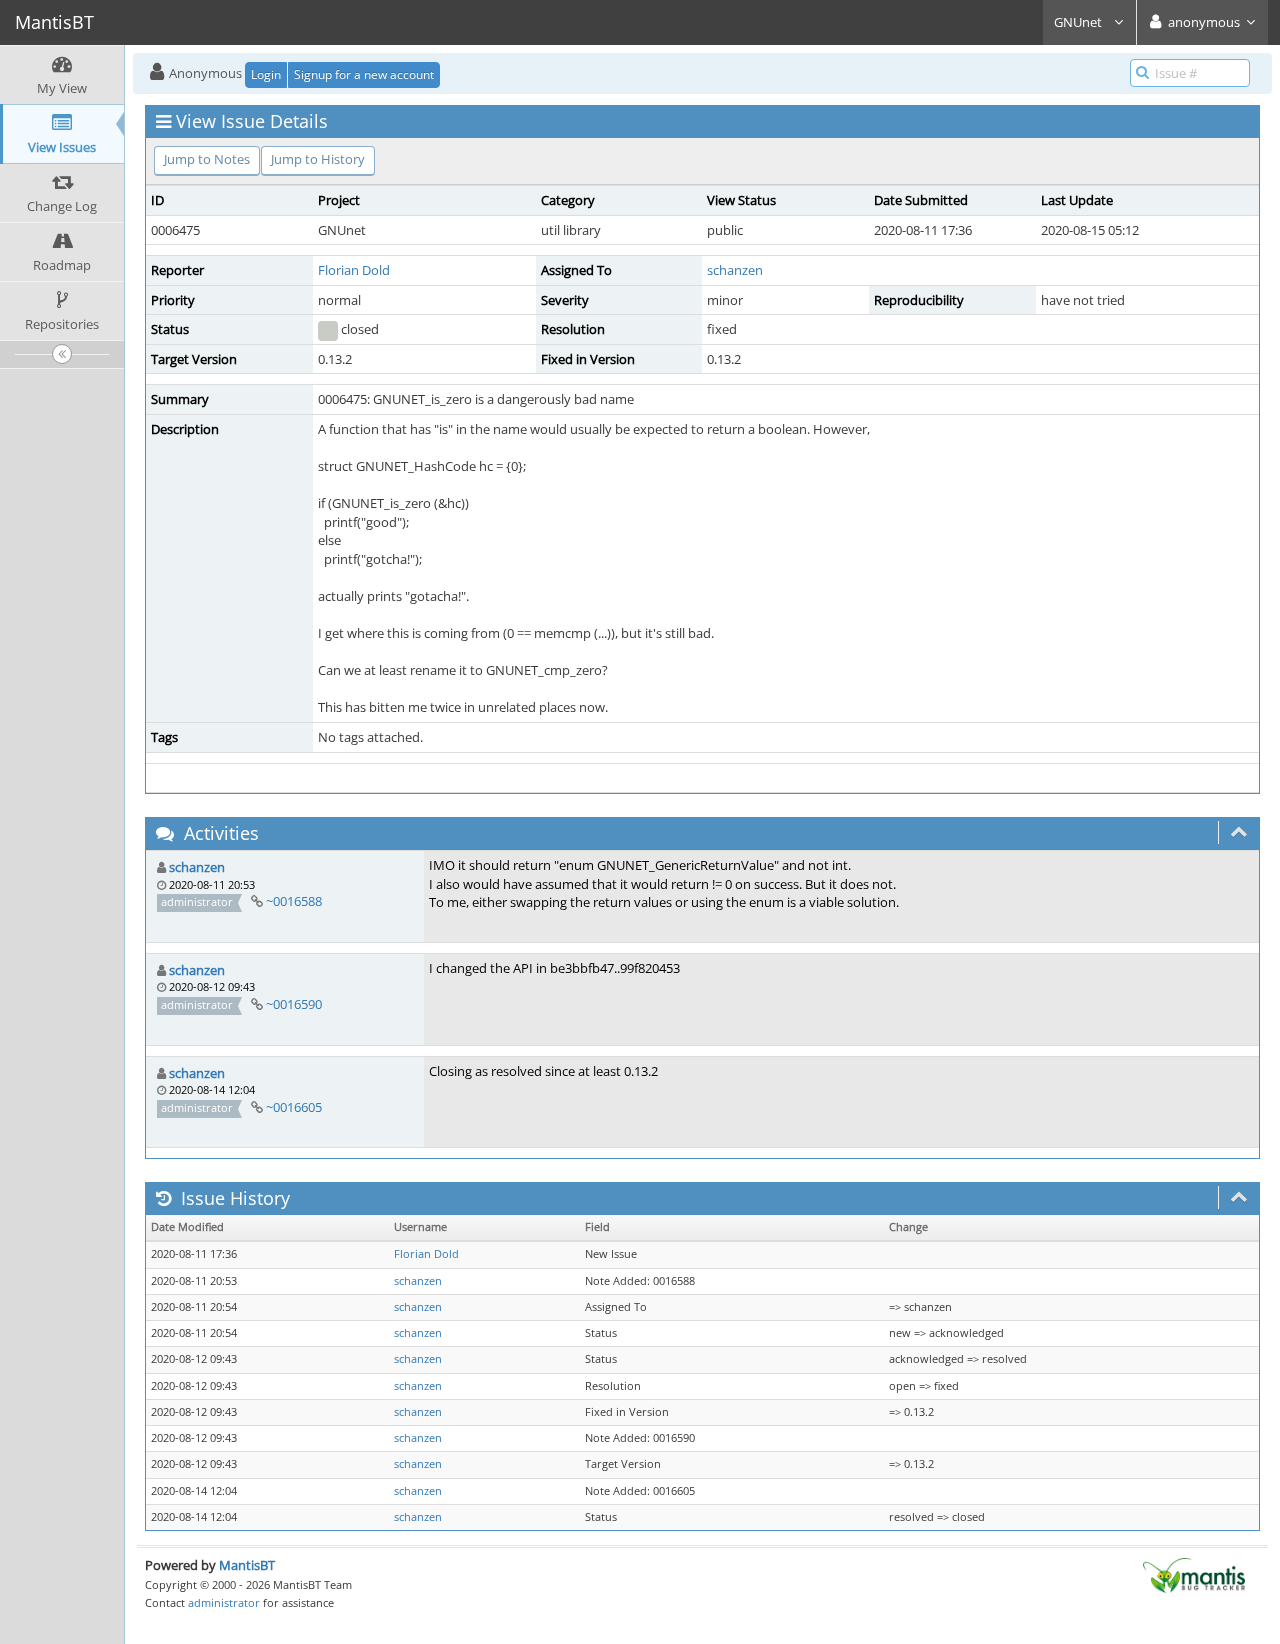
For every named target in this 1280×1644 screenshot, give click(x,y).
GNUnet (1079, 22)
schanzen (735, 270)
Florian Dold (354, 270)
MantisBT (247, 1565)
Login (266, 74)
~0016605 (294, 1107)
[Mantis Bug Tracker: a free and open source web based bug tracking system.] (1194, 1574)
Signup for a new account (364, 74)
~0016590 (294, 1004)
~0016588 (294, 901)
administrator (224, 1602)
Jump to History (318, 159)
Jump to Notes (207, 159)
